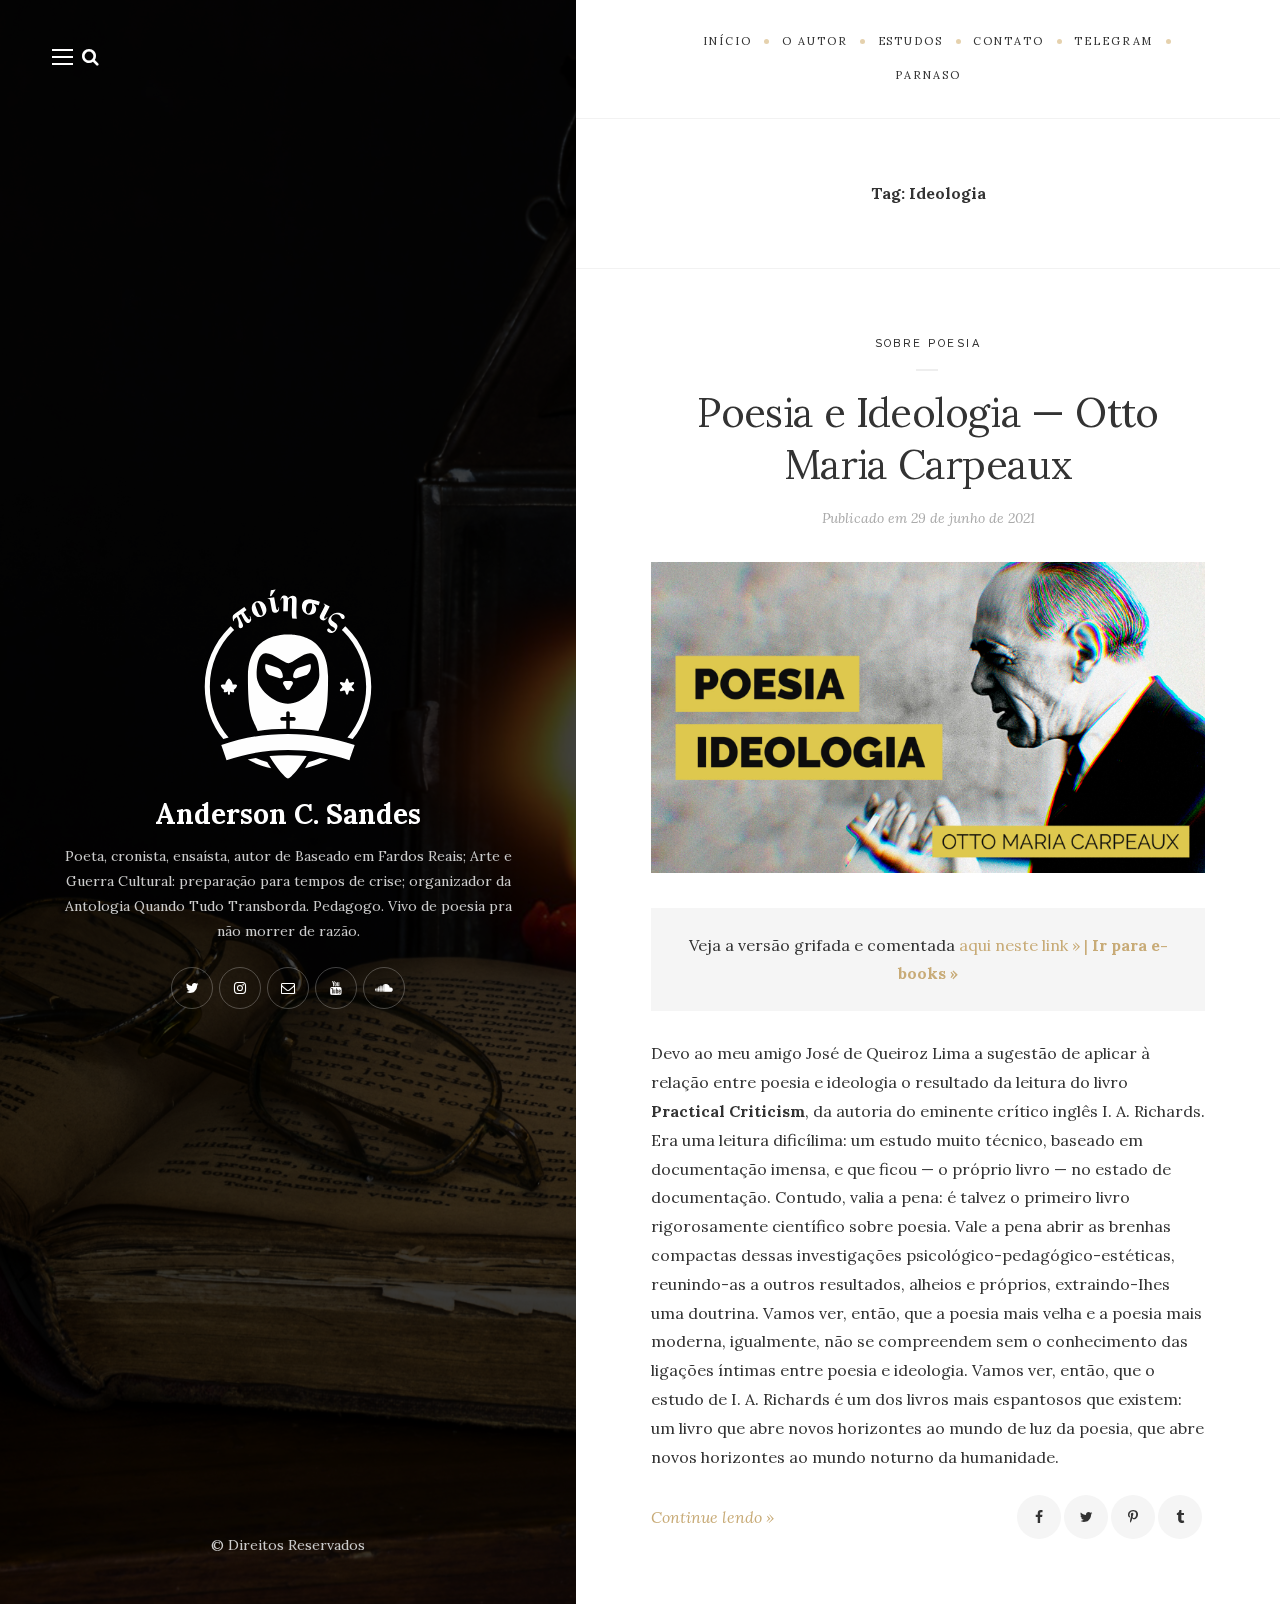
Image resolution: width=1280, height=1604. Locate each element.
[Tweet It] (1086, 1517)
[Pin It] (1133, 1517)
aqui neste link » (1019, 945)
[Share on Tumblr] (1180, 1517)
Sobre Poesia (928, 343)
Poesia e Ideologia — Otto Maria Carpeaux (927, 438)
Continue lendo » (712, 1517)
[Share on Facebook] (1039, 1517)
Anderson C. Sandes (288, 814)
